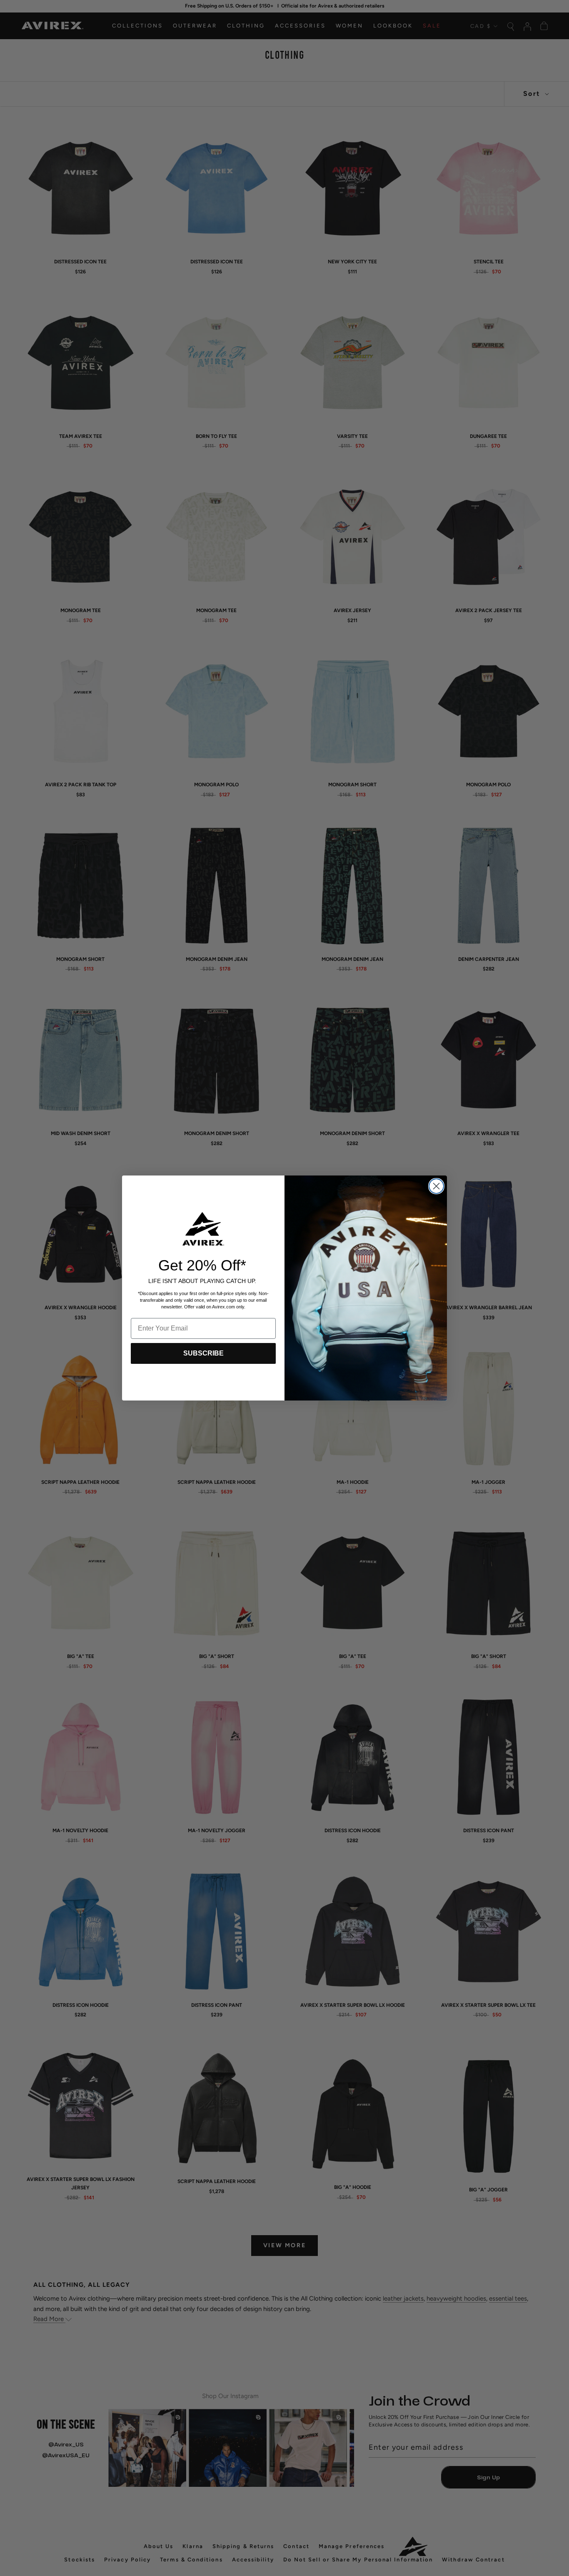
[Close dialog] (436, 1186)
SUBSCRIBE (203, 1353)
